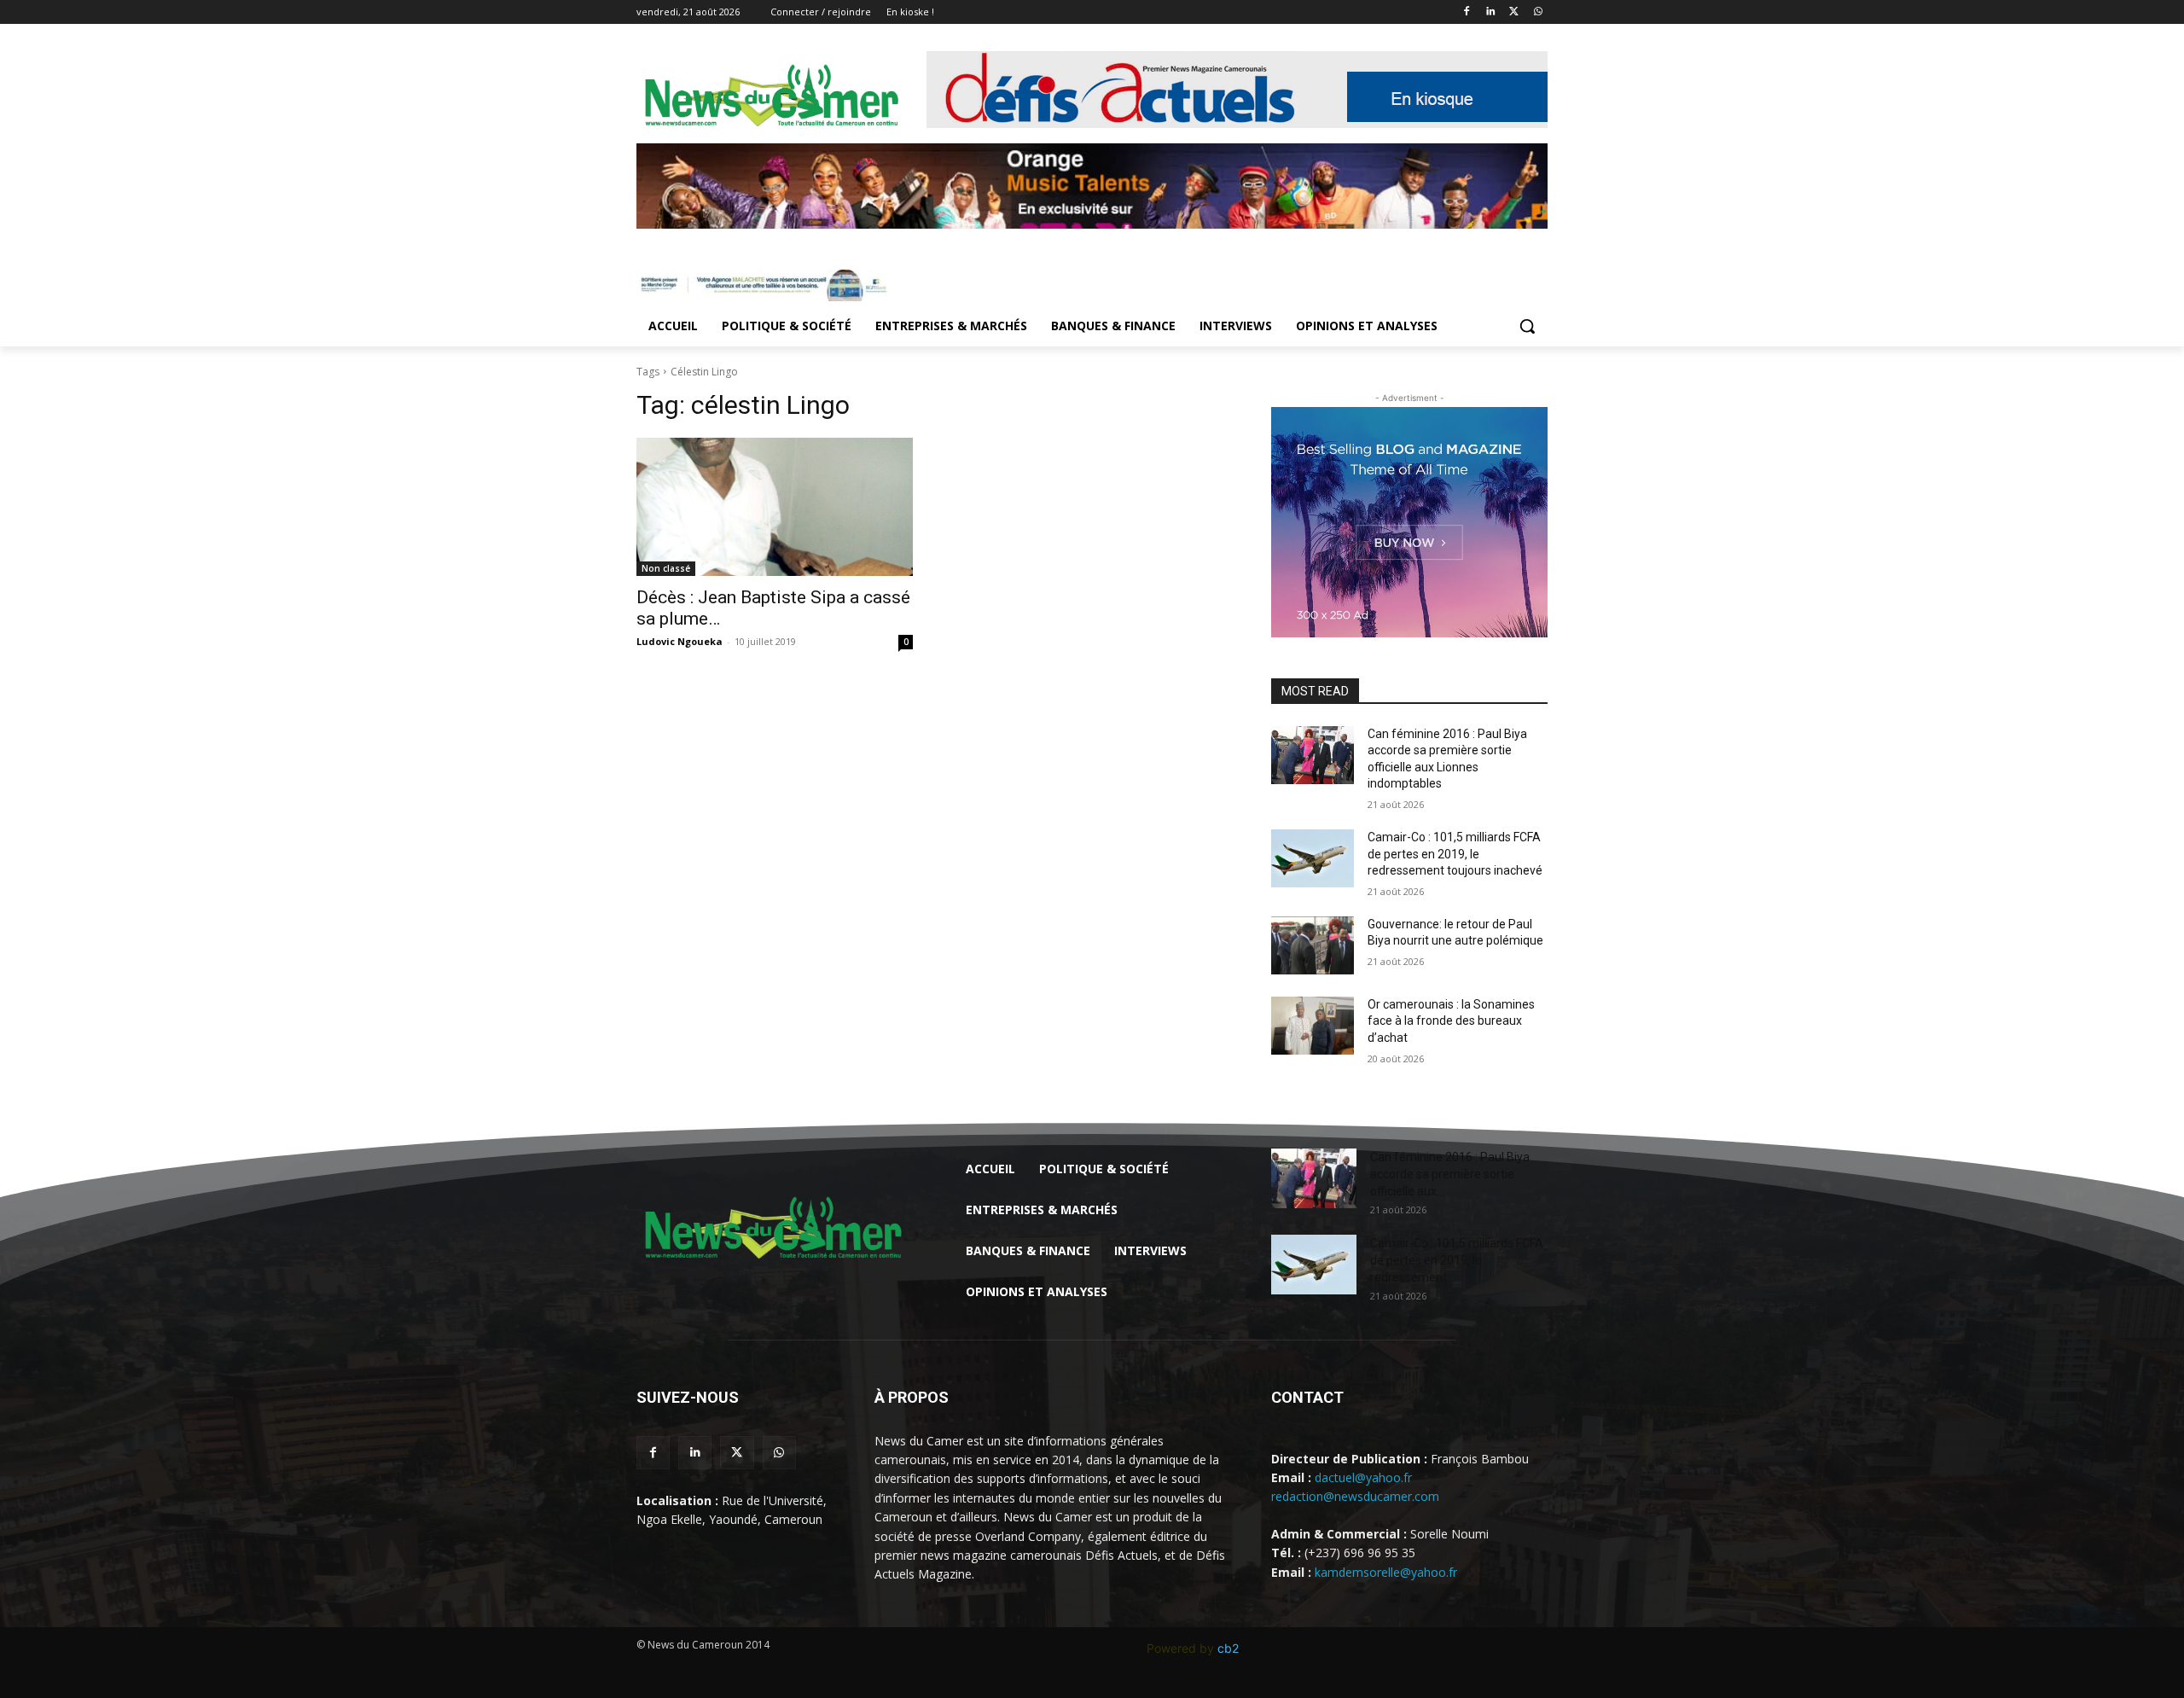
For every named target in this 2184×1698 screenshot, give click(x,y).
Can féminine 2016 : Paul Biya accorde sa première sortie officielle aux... (1450, 1174)
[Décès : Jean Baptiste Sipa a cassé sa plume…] (775, 507)
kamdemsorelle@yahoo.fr (1386, 1572)
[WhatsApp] (1538, 12)
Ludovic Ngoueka (680, 641)
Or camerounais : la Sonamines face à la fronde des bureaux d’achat (1451, 1021)
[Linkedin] (1491, 12)
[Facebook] (1467, 12)
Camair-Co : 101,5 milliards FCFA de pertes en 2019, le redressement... (1457, 1260)
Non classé (666, 568)
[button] (1527, 326)
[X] (1514, 12)
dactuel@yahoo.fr (1363, 1477)
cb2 (1228, 1648)
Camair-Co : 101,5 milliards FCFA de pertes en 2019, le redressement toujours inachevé (1455, 854)
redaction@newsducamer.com (1355, 1496)
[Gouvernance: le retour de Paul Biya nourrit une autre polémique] (1313, 945)
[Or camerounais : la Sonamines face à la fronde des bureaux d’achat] (1313, 1026)
